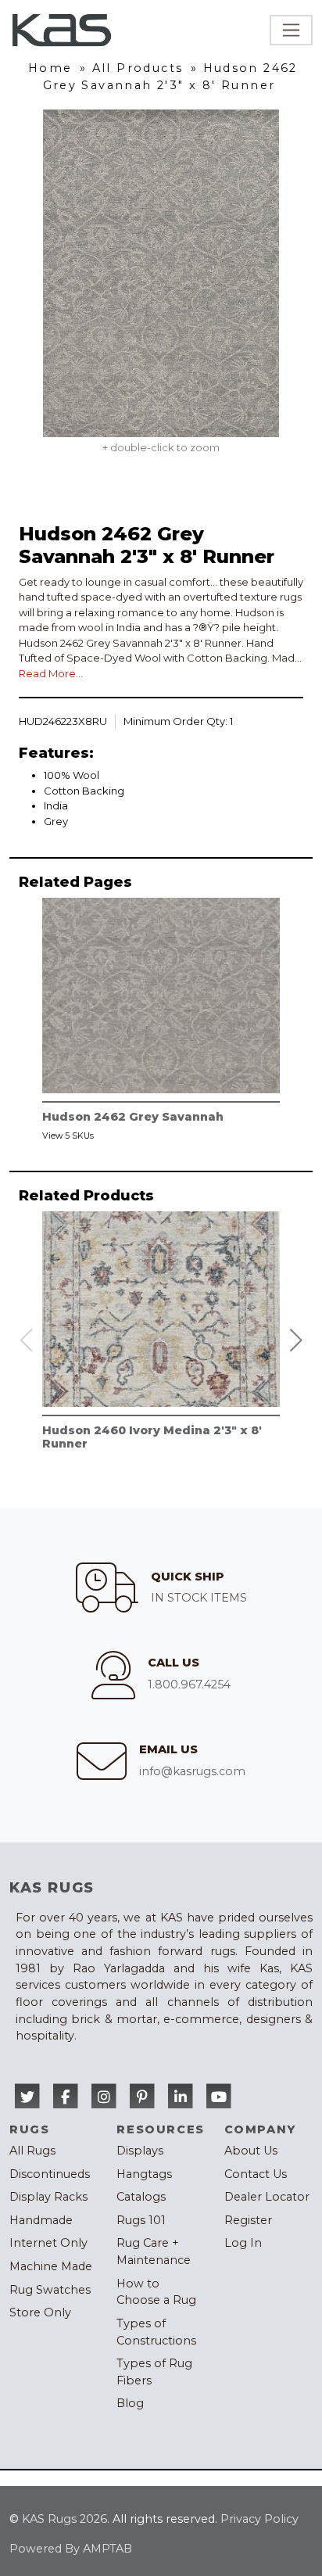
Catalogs (141, 2197)
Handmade (41, 2220)
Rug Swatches (50, 2290)
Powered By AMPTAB (71, 2549)
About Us (251, 2151)
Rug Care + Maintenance (154, 2251)
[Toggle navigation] (291, 30)
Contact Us (256, 2174)
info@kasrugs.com (192, 1771)
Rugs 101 (141, 2220)
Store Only (40, 2312)
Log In (243, 2243)
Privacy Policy (259, 2519)
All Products (138, 68)
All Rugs (32, 2151)
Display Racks (48, 2197)
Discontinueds (50, 2174)
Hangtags (144, 2174)
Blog (130, 2403)
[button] (296, 1340)
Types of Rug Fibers (154, 2372)
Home (50, 68)
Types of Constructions (156, 2332)
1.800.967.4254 (189, 1684)
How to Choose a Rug (156, 2292)
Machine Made (51, 2266)
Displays (140, 2151)
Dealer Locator (267, 2197)
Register (248, 2220)
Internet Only (48, 2243)
